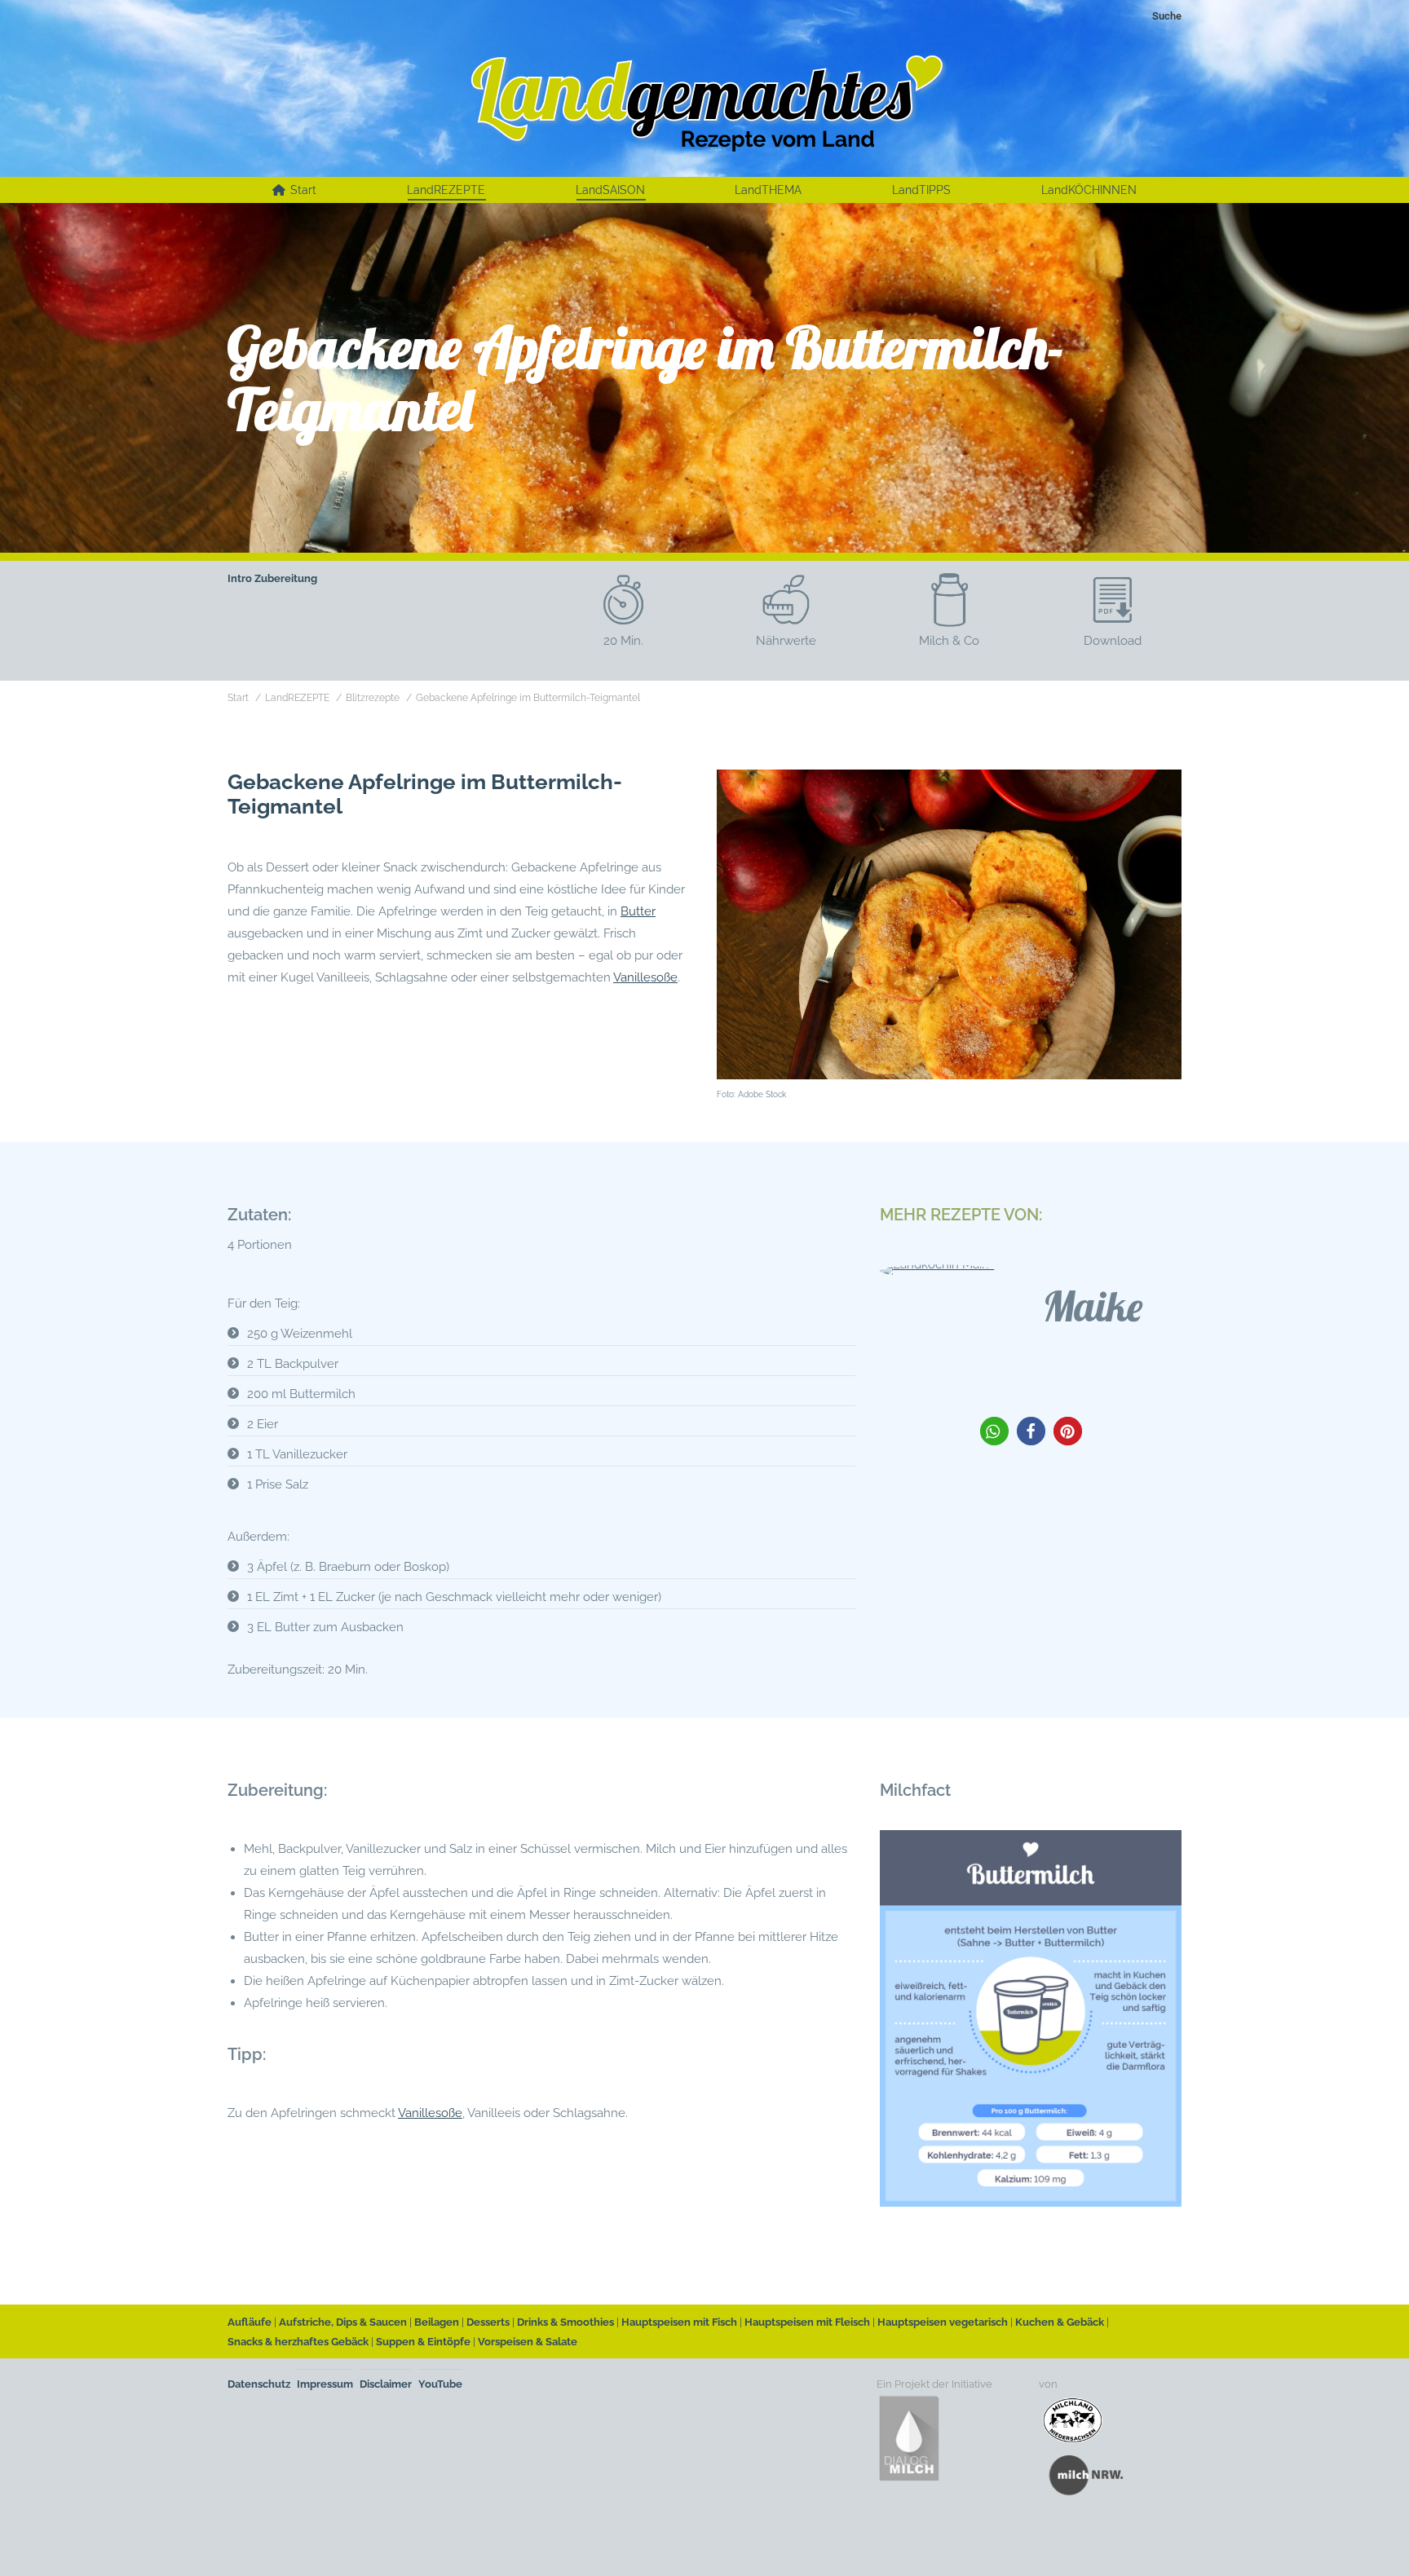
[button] (994, 1431)
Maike (1093, 1306)
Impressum (325, 2384)
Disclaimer (386, 2384)
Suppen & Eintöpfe (423, 2342)
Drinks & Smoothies (565, 2322)
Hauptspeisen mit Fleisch (807, 2322)
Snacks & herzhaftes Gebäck (298, 2342)
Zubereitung (286, 578)
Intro (240, 578)
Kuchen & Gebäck (1060, 2322)
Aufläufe (250, 2322)
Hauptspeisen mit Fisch (679, 2322)
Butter (638, 911)
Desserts (488, 2322)
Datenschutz (259, 2384)
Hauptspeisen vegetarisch (943, 2322)
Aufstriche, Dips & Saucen (343, 2322)
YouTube (440, 2384)
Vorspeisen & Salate (528, 2342)
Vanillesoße (645, 977)
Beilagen (437, 2322)
